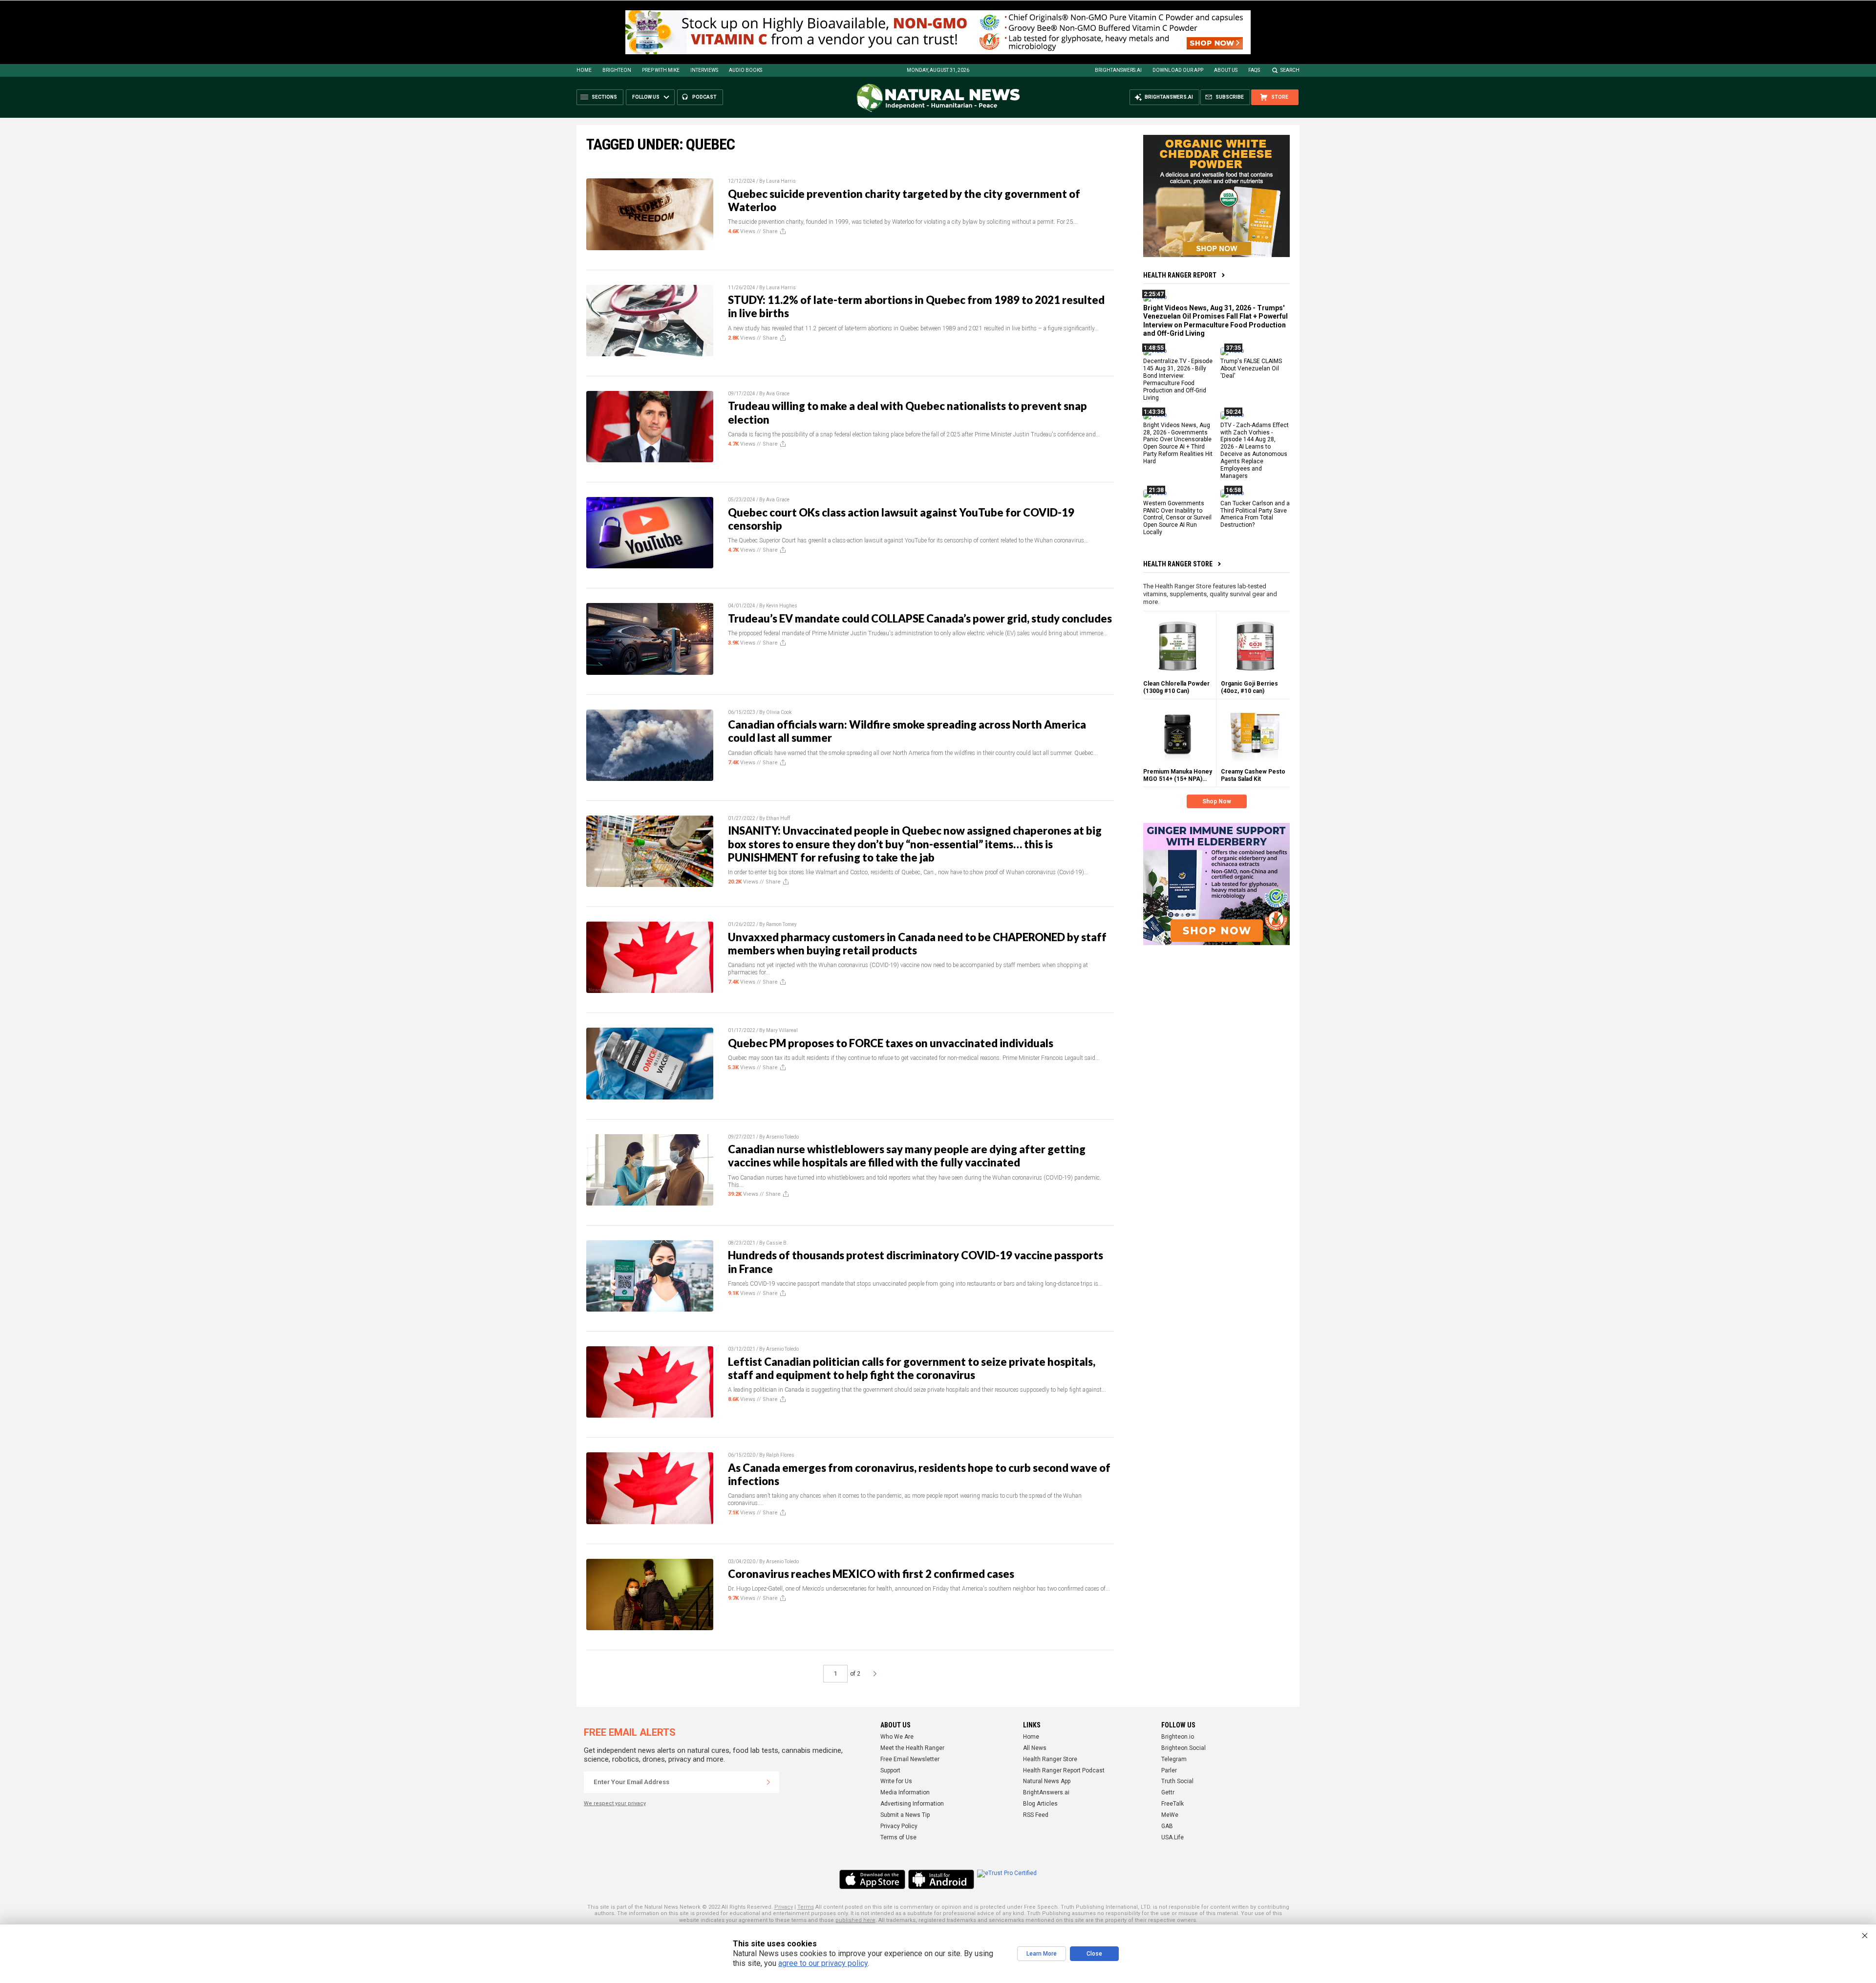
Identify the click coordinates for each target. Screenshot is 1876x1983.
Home (584, 70)
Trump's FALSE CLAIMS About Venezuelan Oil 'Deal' (1251, 368)
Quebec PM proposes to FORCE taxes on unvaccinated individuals (891, 1043)
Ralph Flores (780, 1455)
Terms (806, 1907)
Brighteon (617, 70)
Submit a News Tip (905, 1815)
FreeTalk (1172, 1804)
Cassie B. (777, 1243)
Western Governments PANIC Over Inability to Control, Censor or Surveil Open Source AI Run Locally (1177, 517)
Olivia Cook (779, 712)
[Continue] (768, 1782)
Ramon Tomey (781, 924)
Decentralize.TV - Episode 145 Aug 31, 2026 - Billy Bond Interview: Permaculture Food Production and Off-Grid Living (1178, 379)
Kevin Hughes (782, 606)
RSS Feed (1036, 1815)
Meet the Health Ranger (912, 1748)
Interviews (704, 70)
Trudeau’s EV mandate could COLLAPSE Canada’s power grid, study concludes (920, 618)
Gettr (1168, 1792)
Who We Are (897, 1737)
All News (1035, 1748)
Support (890, 1770)
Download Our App (1178, 70)
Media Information (905, 1792)
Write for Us (896, 1781)
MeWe (1170, 1815)
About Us (1226, 70)
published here (855, 1920)
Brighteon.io (1178, 1737)
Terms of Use (898, 1837)
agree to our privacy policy (823, 1963)
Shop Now (1217, 801)
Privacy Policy (899, 1826)
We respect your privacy (615, 1803)
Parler (1169, 1770)
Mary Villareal (782, 1030)
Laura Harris (781, 181)
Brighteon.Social (1183, 1748)
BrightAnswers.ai (1118, 70)
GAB (1167, 1826)
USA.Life (1172, 1837)
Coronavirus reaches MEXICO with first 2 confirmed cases (871, 1574)
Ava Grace (778, 394)
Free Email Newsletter (910, 1759)
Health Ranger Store (1178, 564)
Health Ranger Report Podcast (1064, 1770)
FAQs (1254, 70)
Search (1290, 70)
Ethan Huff (778, 818)
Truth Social (1177, 1781)
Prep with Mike (661, 70)
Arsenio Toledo (782, 1137)
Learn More (1042, 1954)
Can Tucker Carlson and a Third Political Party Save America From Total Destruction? (1255, 514)
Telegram (1174, 1759)
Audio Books (746, 70)
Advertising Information (912, 1804)
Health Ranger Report (1180, 275)
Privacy (784, 1907)
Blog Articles (1040, 1804)
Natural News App (1047, 1781)
